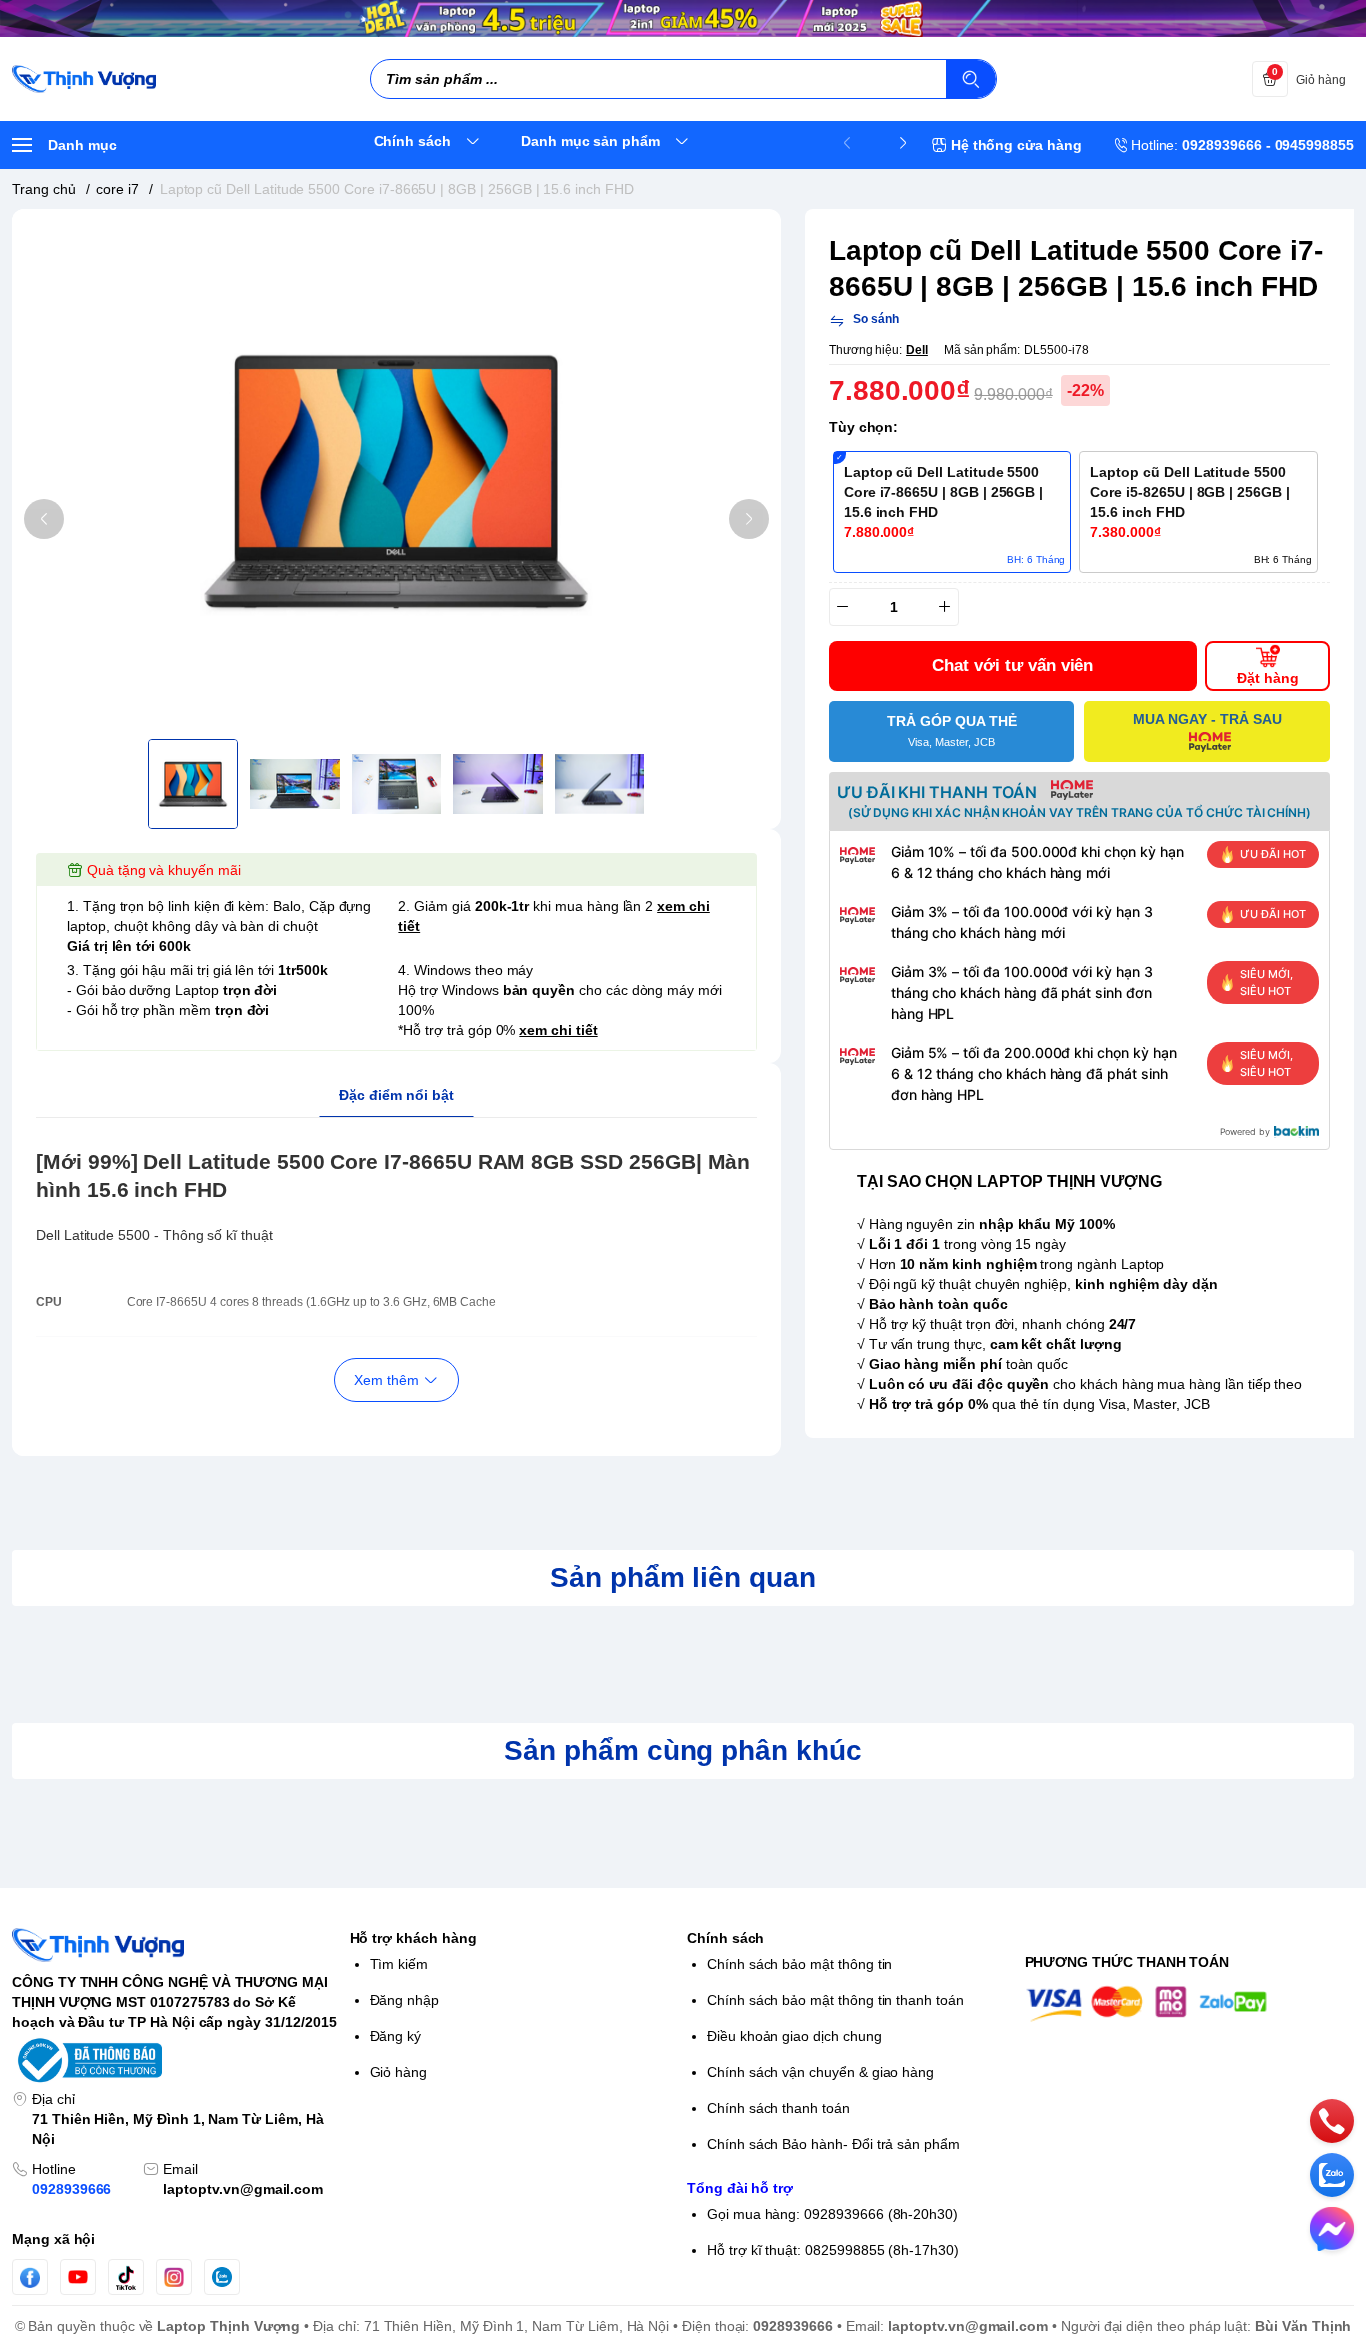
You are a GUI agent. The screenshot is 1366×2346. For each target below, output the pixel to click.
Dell (917, 350)
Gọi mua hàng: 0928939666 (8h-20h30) (832, 2214)
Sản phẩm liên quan (683, 1577)
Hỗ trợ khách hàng (413, 1938)
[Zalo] (222, 2277)
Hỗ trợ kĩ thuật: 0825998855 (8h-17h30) (833, 2250)
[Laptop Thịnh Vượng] (84, 79)
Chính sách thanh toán (778, 2108)
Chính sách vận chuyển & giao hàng (820, 2072)
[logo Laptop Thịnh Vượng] (177, 1945)
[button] (44, 519)
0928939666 (71, 2189)
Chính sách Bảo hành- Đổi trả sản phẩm (833, 2144)
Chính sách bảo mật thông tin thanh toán (835, 2000)
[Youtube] (78, 2277)
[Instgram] (174, 2277)
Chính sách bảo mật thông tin (799, 1964)
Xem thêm (386, 1380)
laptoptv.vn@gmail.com (243, 2189)
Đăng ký (396, 2036)
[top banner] (683, 18)
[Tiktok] (126, 2277)
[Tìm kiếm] (971, 79)
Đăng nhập (405, 2000)
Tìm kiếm (399, 1964)
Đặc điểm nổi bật (396, 1095)
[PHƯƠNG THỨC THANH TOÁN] (1190, 2003)
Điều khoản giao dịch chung (794, 2036)
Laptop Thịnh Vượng (228, 2326)
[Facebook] (30, 2277)
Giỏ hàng (399, 2072)
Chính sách (725, 1938)
